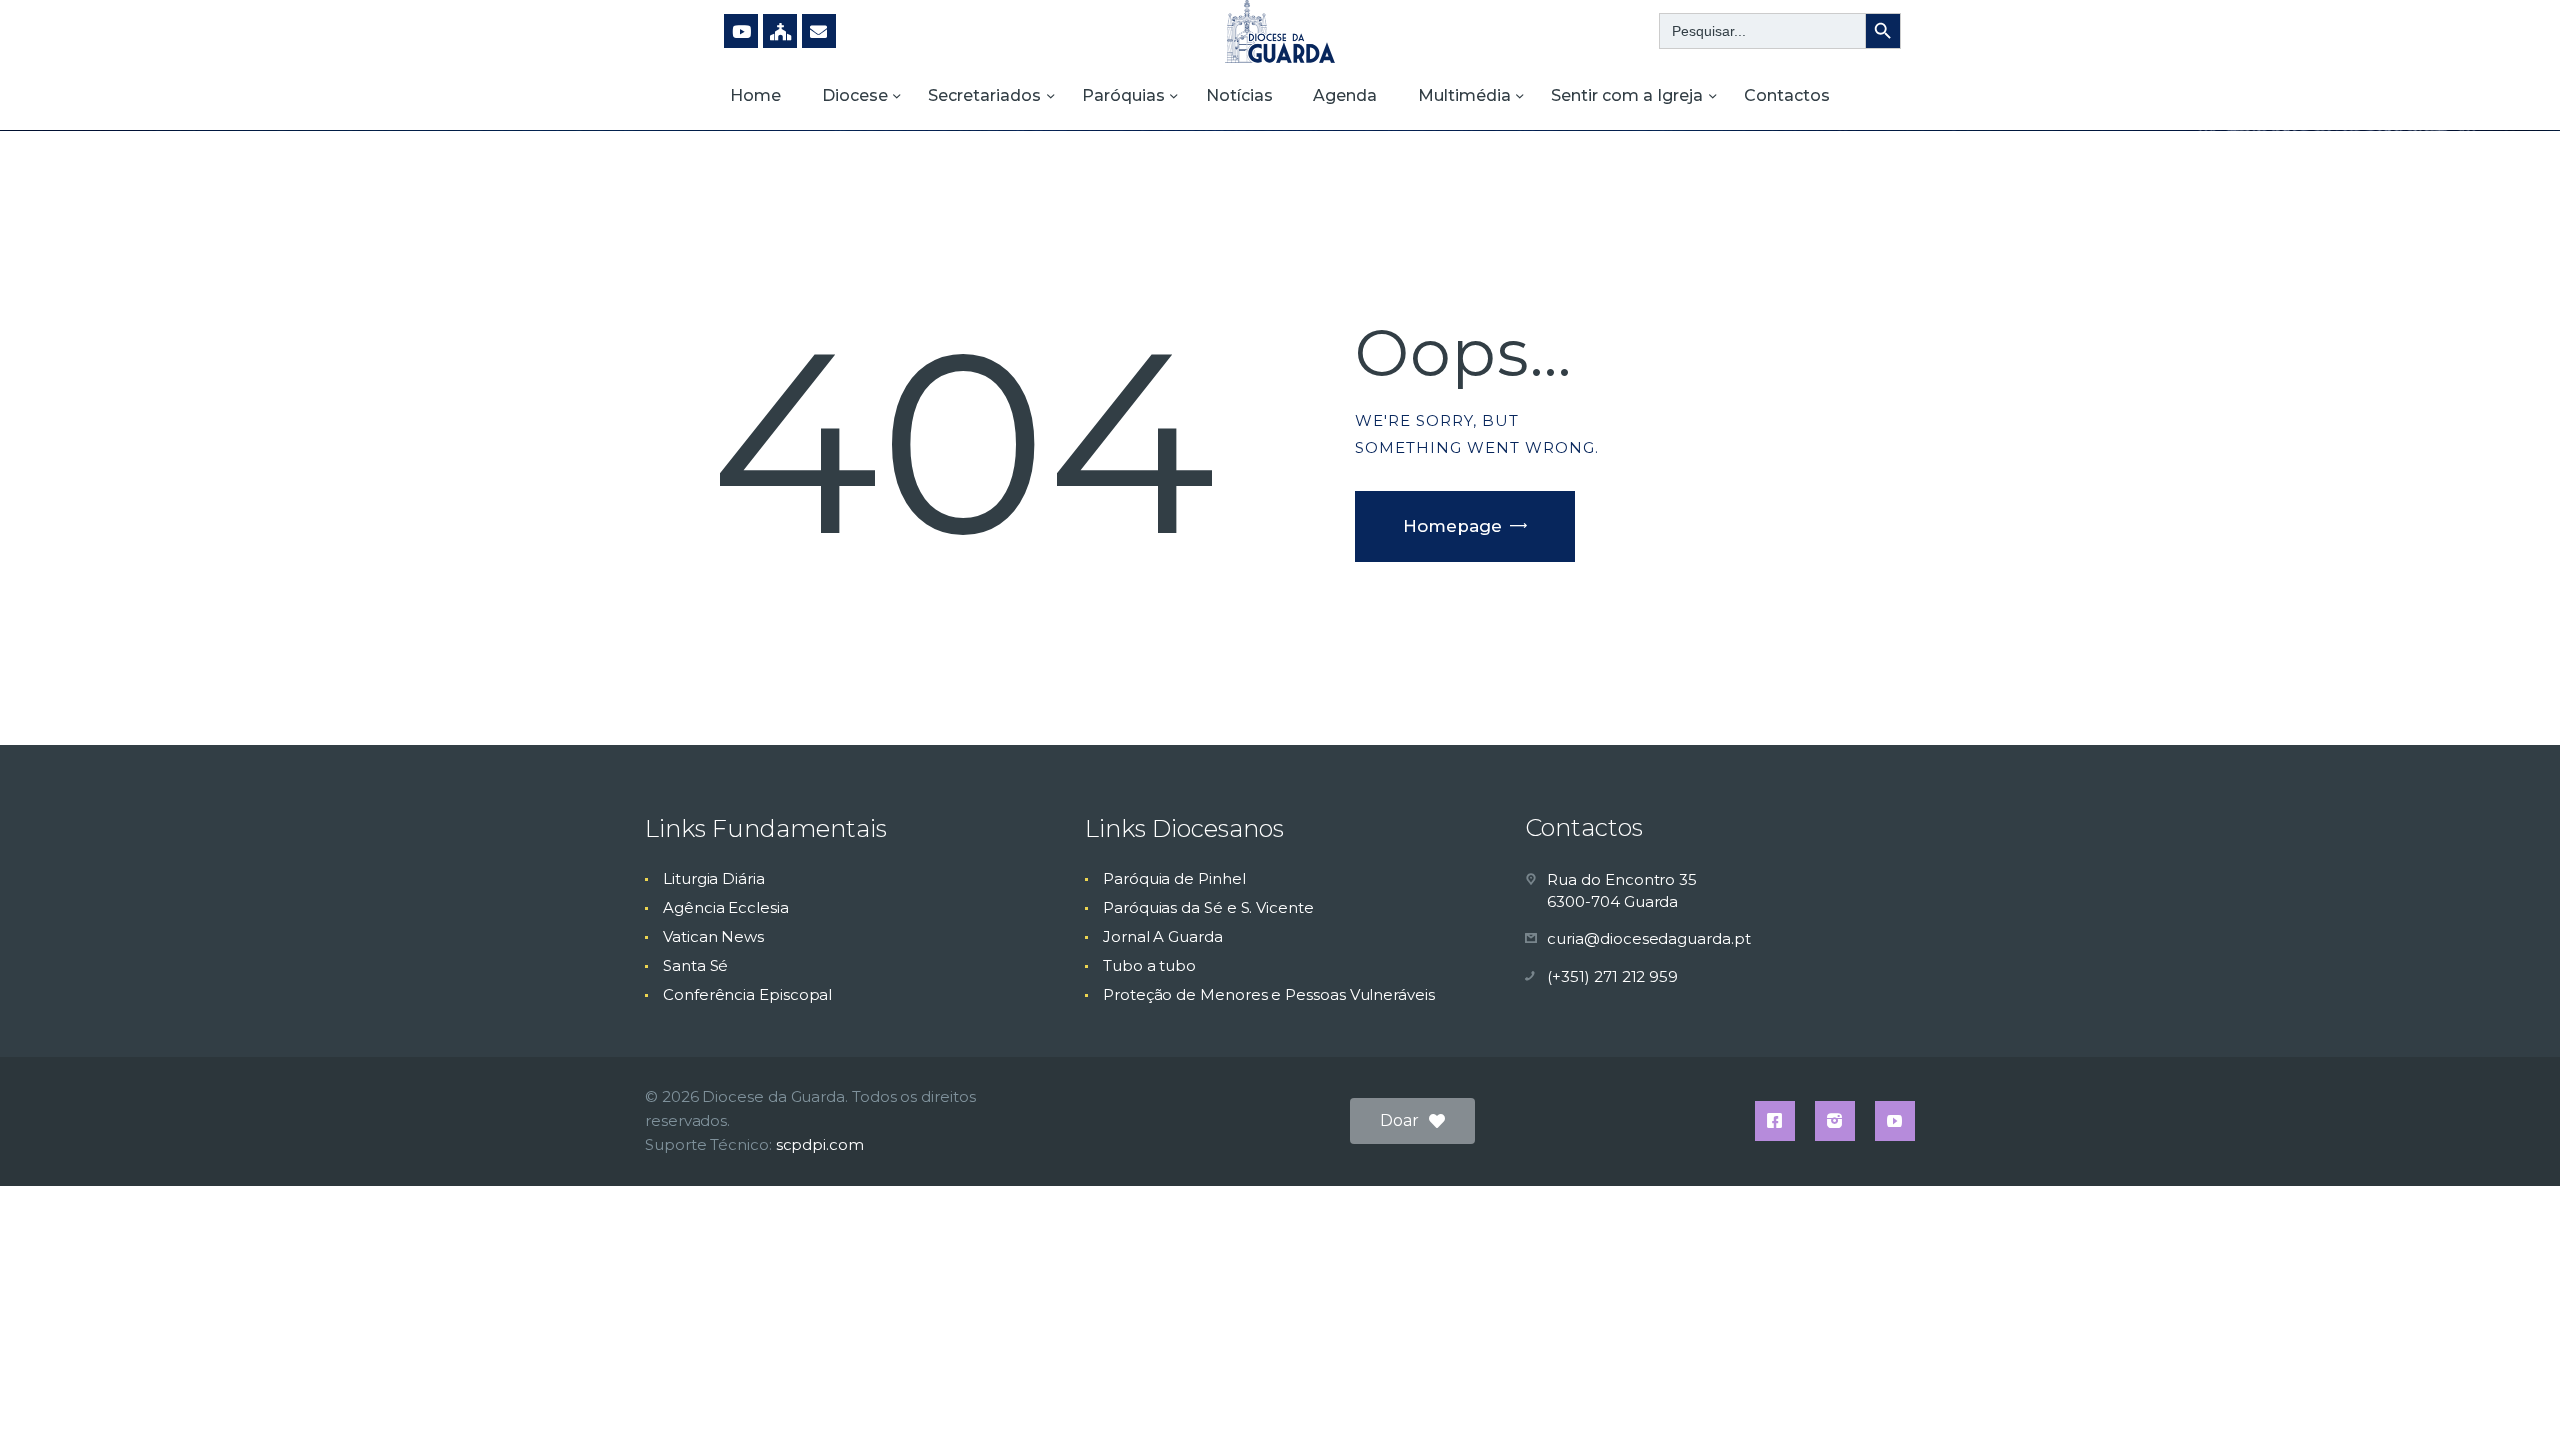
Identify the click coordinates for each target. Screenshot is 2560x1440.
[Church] (780, 31)
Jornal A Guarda (1163, 936)
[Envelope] (819, 31)
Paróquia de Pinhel (1174, 878)
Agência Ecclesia (726, 907)
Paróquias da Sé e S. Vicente (1208, 907)
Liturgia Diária (714, 878)
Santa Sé (695, 965)
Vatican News (713, 936)
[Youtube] (741, 31)
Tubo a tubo (1149, 965)
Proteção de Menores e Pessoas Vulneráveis (1269, 994)
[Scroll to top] (2510, 1392)
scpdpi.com (820, 1144)
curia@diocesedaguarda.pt (1648, 938)
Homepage (1452, 526)
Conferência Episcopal (747, 994)
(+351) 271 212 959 (1612, 976)
